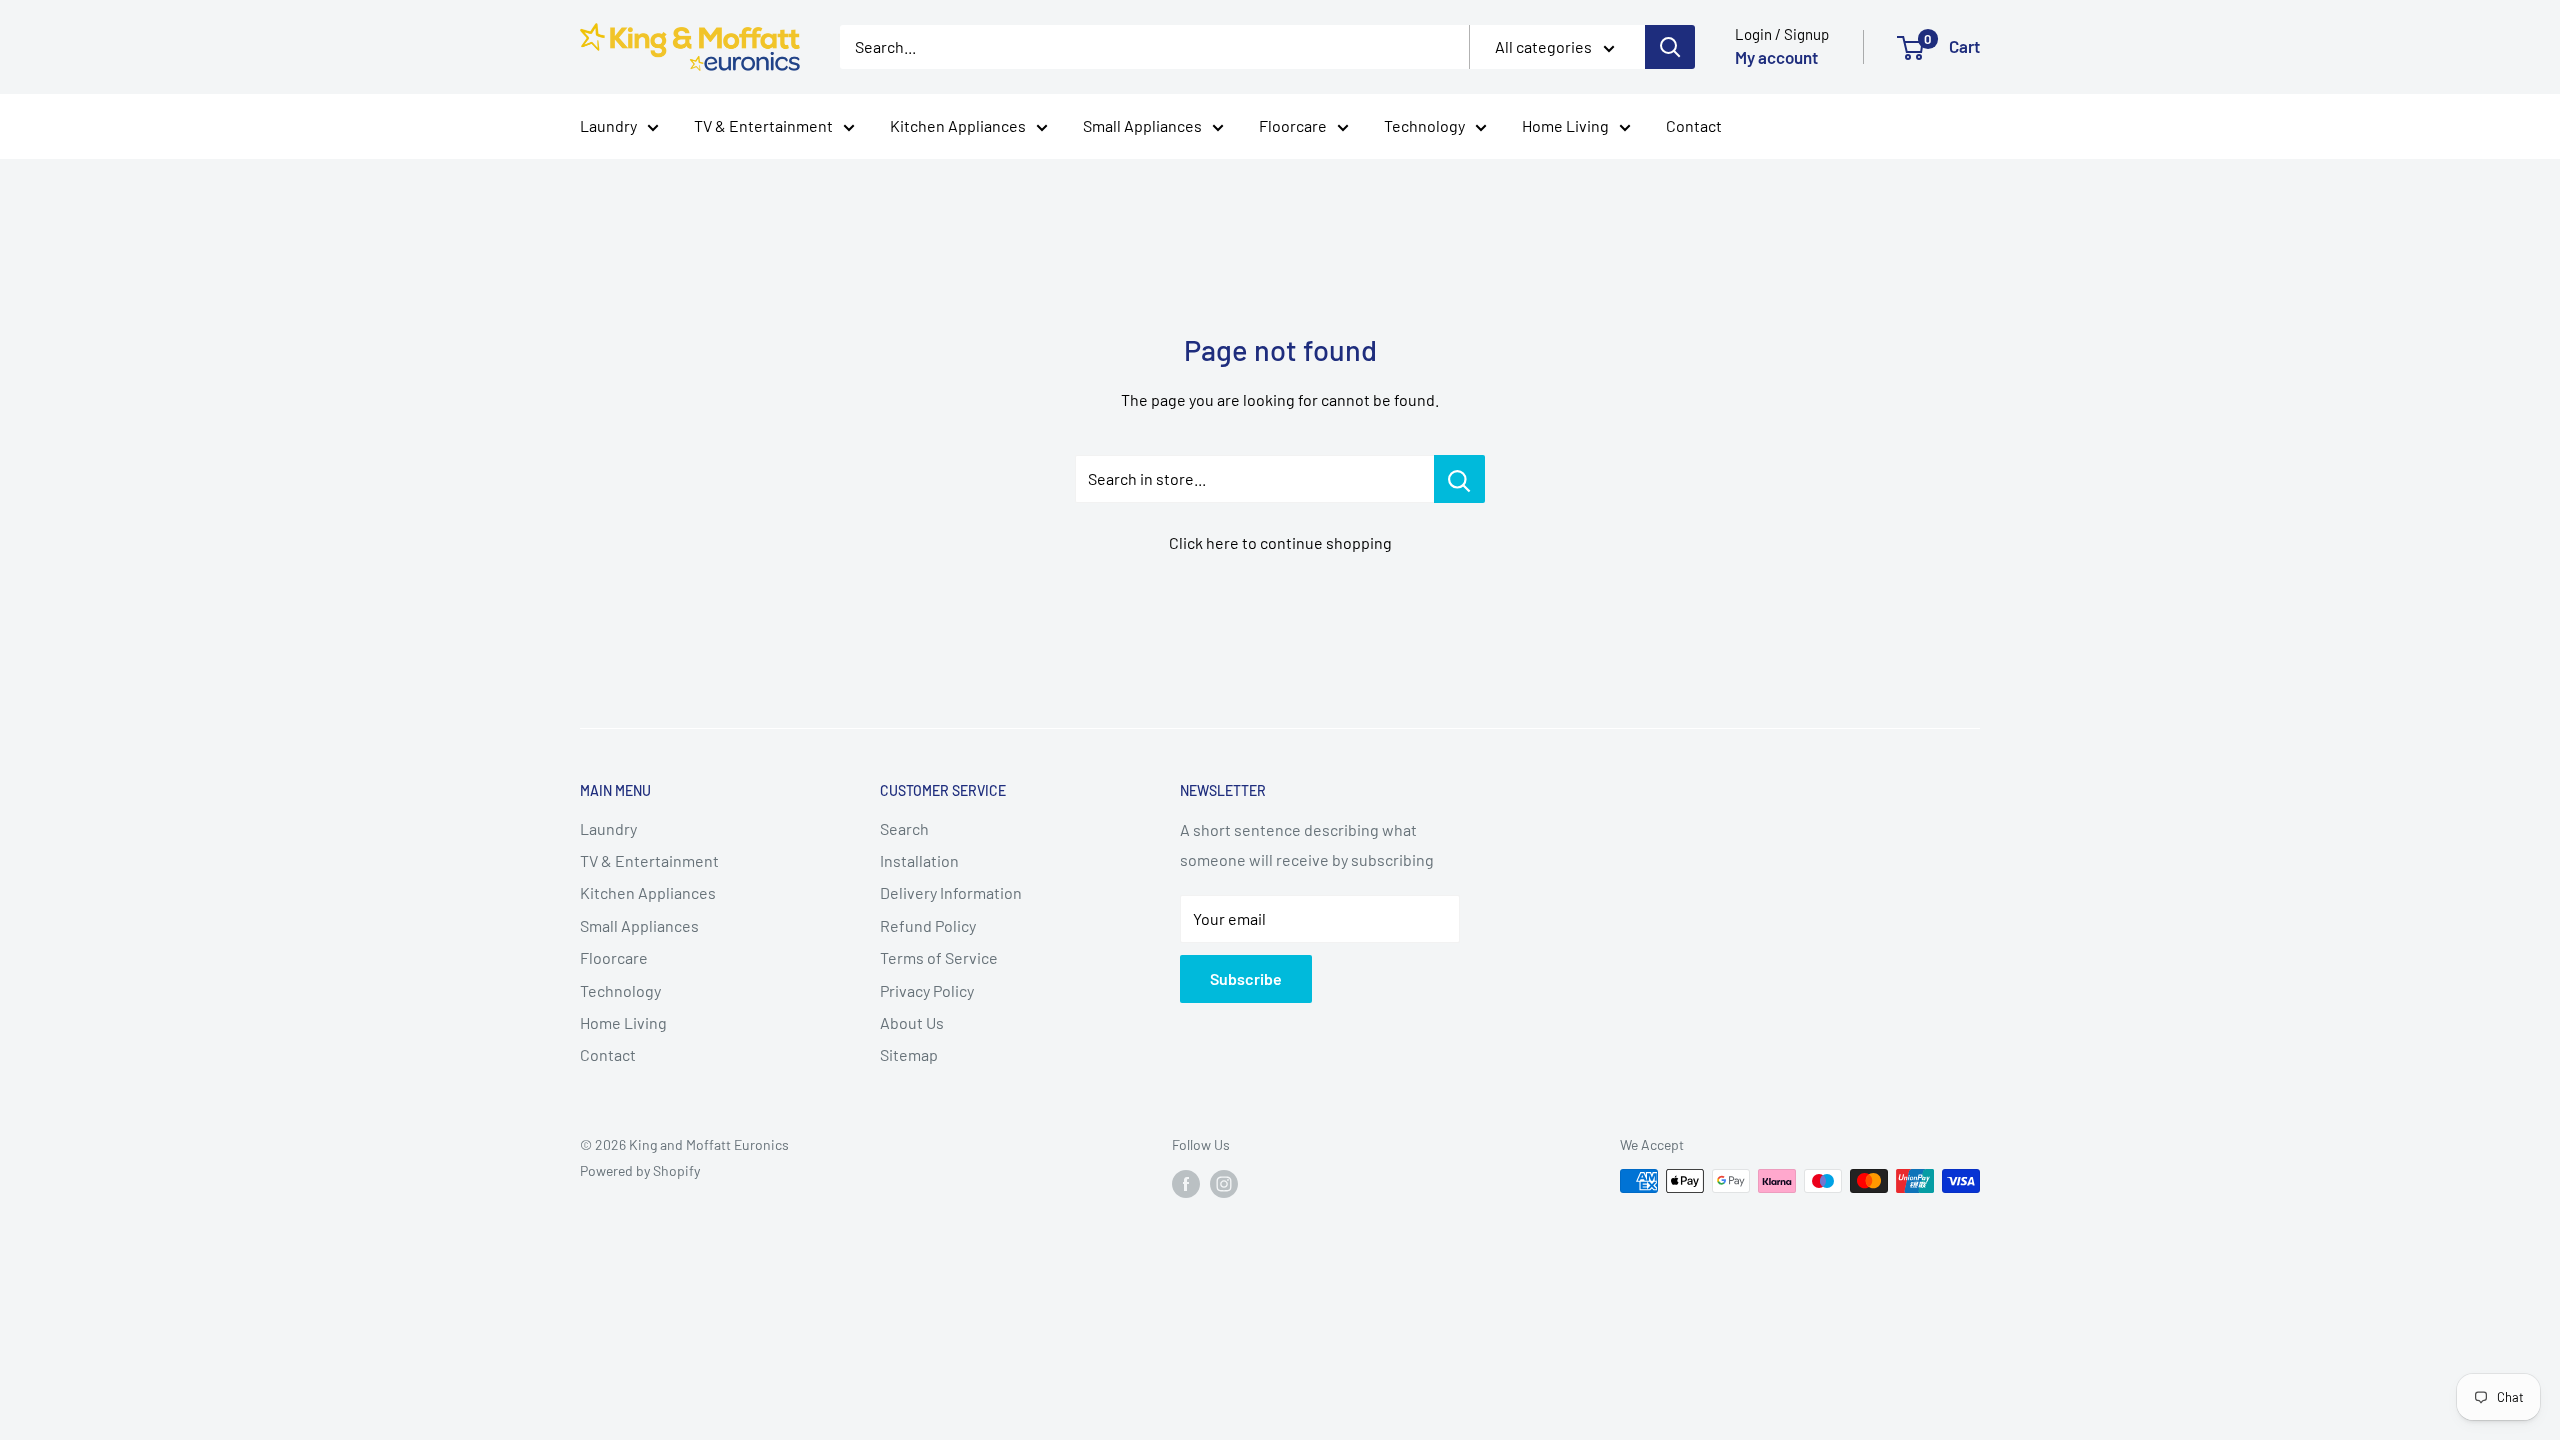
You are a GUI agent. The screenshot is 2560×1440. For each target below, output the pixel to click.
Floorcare (1293, 125)
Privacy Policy (927, 990)
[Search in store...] (1459, 479)
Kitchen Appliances (958, 125)
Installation (919, 860)
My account (1776, 57)
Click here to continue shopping (1280, 542)
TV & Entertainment (763, 125)
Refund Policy (928, 925)
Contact (1694, 125)
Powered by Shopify (640, 1170)
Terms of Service (939, 957)
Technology (1424, 125)
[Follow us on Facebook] (1186, 1183)
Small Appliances (1142, 125)
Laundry (608, 125)
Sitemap (909, 1054)
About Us (912, 1022)
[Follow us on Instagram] (1224, 1183)
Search (904, 828)
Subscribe (1246, 978)
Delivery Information (951, 892)
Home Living (1565, 125)
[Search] (1670, 47)
